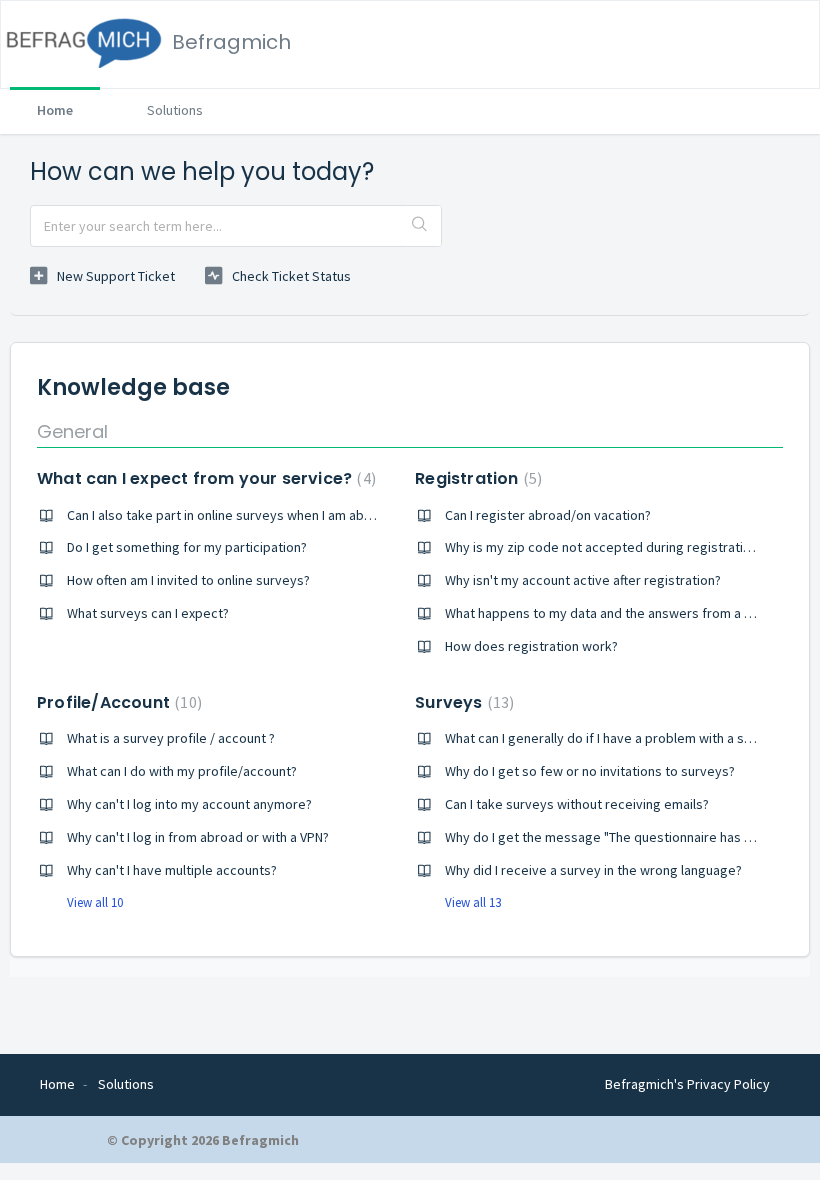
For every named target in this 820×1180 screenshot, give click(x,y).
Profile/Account (117, 702)
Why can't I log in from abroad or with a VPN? (198, 837)
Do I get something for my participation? (187, 547)
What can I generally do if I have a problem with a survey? (614, 738)
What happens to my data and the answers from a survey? (618, 613)
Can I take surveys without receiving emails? (577, 804)
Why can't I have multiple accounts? (172, 870)
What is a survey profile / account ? (171, 738)
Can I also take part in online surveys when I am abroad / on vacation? (272, 515)
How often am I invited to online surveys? (188, 580)
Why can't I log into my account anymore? (189, 804)
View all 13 (473, 902)
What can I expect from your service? (204, 478)
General (72, 431)
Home (55, 110)
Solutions (175, 110)
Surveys (462, 702)
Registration (476, 478)
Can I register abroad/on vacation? (548, 515)
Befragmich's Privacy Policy (687, 1084)
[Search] (420, 226)
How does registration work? (531, 646)
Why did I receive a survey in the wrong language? (593, 870)
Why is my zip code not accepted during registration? (604, 547)
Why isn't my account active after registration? (583, 580)
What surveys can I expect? (148, 613)
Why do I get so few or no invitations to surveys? (590, 771)
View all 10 (95, 902)
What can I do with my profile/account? (182, 771)
